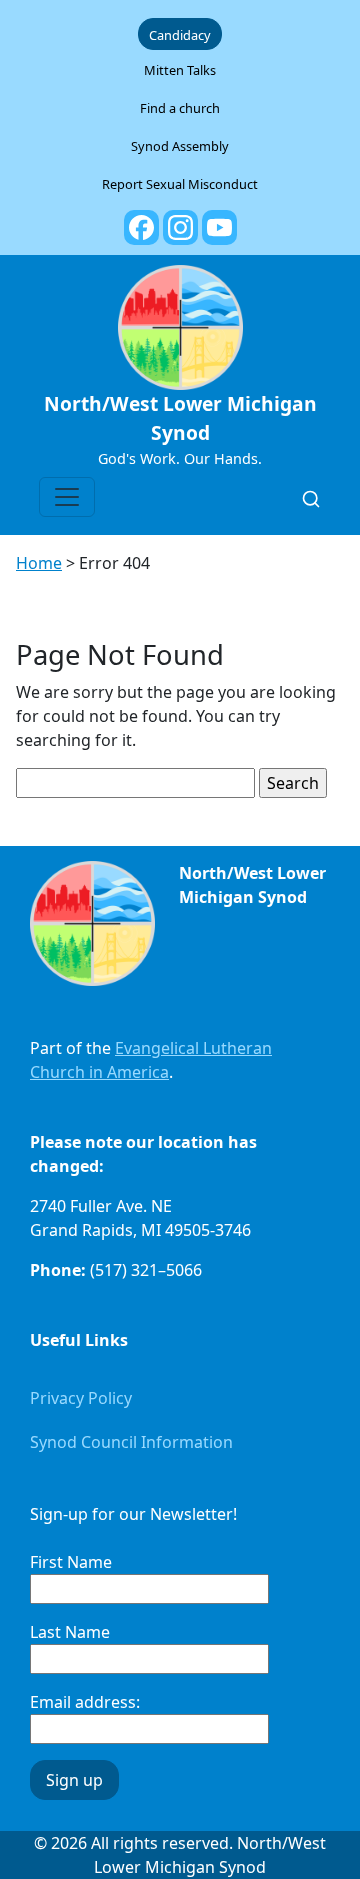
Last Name (70, 1632)
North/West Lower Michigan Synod (180, 418)
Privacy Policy (81, 1398)
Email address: (85, 1702)
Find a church (180, 108)
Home (39, 563)
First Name (71, 1562)
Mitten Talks (180, 70)
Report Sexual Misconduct (180, 184)
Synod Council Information (131, 1442)
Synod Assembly (180, 146)
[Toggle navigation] (67, 497)
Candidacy (180, 35)
